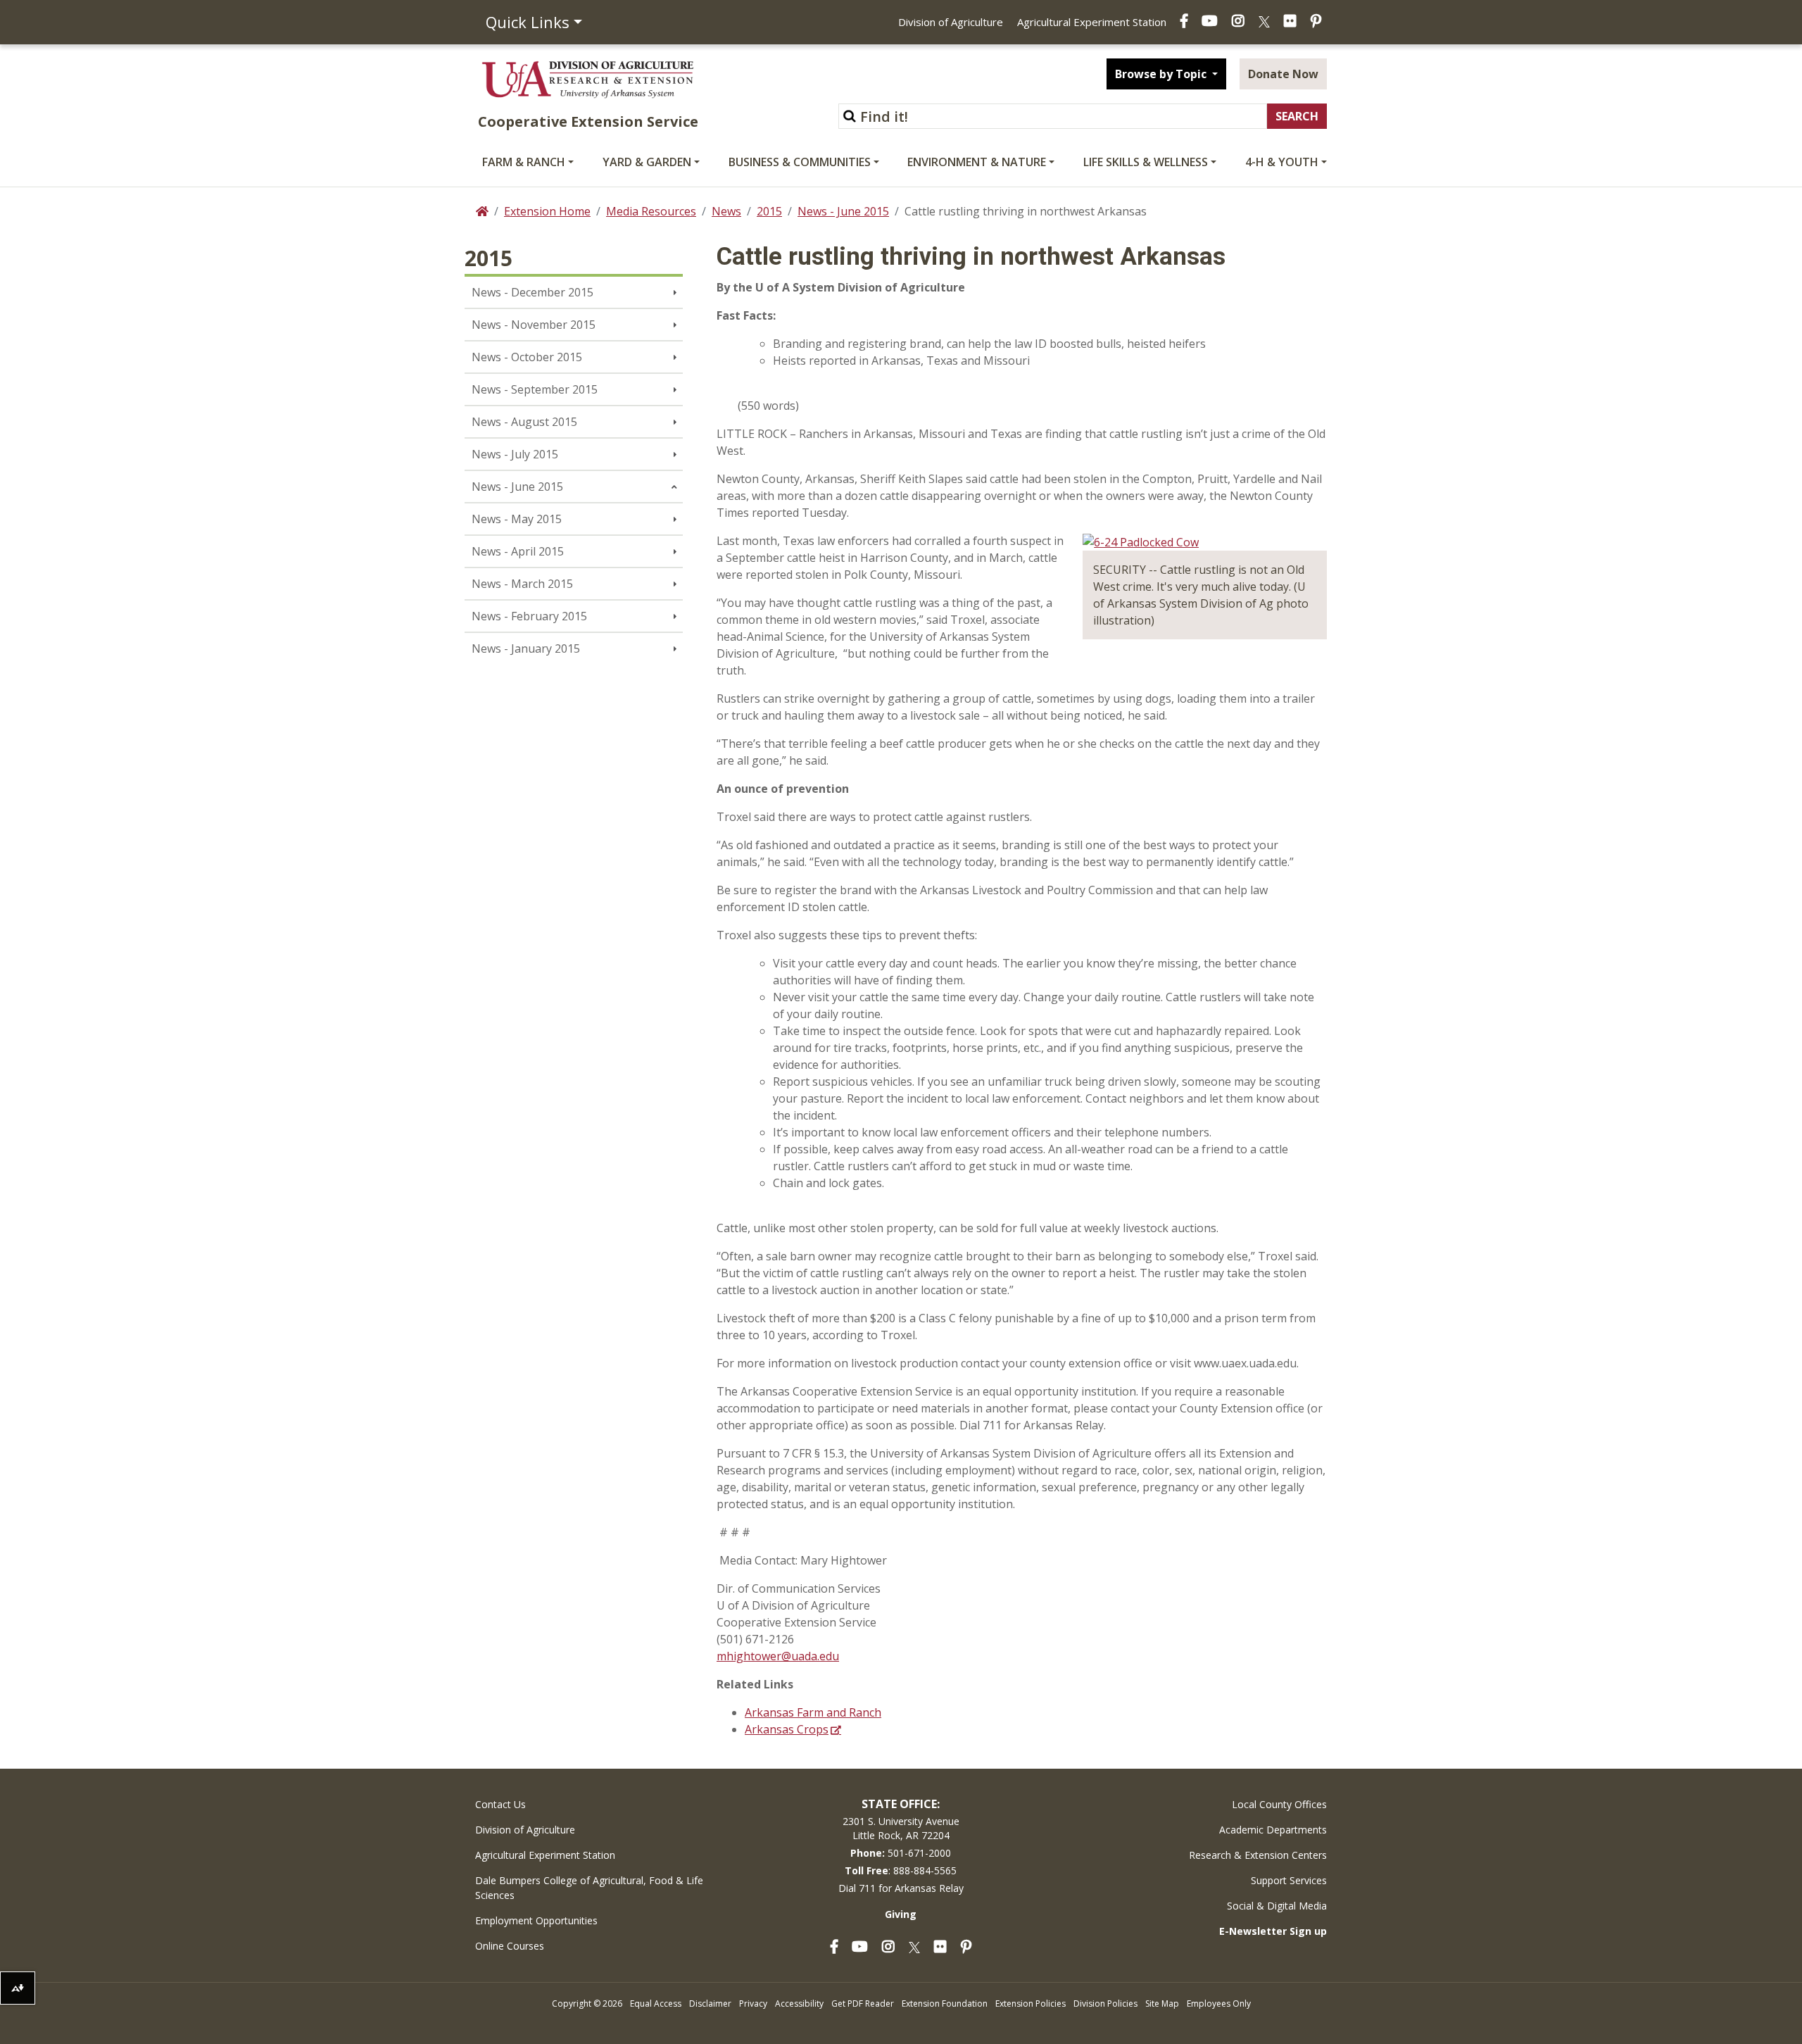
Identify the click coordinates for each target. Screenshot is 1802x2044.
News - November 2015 (534, 325)
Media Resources (651, 211)
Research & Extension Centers (1258, 1855)
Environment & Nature (977, 162)
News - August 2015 (524, 422)
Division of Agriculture (951, 22)
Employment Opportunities (536, 1920)
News (726, 211)
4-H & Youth (1282, 162)
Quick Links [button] (528, 22)
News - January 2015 (526, 648)
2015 (769, 211)
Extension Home (547, 211)
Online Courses (510, 1946)
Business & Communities (800, 162)
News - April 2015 (518, 551)
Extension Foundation (945, 2004)
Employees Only (1219, 2004)
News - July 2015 (515, 454)
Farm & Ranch (524, 162)
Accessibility (799, 2004)
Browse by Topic (1162, 74)
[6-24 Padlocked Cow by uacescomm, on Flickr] (1141, 541)
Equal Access (656, 2004)
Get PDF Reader (863, 2004)
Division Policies (1105, 2004)
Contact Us (500, 1804)
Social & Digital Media (1277, 1906)
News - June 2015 (843, 211)
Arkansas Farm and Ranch (813, 1712)
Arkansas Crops (787, 1729)
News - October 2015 (527, 357)
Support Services (1289, 1880)
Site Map (1162, 2004)
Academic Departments (1273, 1830)
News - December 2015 (533, 292)
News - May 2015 (517, 519)
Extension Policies (1031, 2004)
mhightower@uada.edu (778, 1656)
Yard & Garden (647, 162)
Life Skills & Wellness (1146, 162)
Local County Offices (1279, 1804)
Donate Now (1283, 74)
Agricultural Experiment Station (1092, 22)
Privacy (753, 2004)
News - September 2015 (535, 389)
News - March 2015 (522, 584)
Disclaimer (710, 2004)
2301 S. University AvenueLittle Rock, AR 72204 (901, 1828)
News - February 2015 (529, 616)
